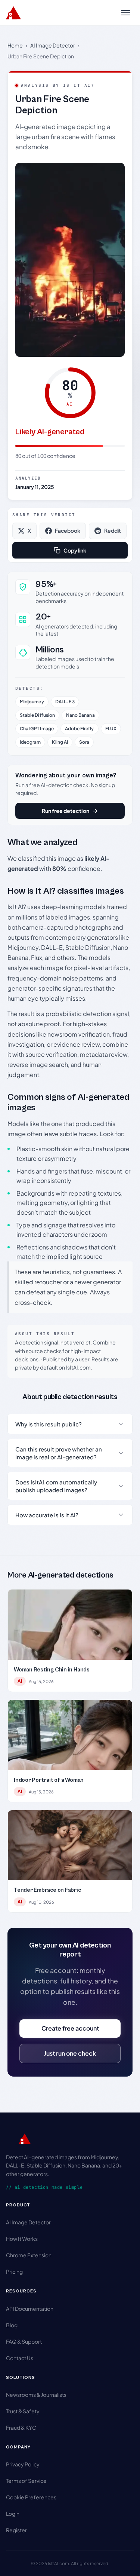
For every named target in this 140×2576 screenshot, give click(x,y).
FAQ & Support (24, 2341)
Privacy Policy (23, 2464)
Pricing (14, 2271)
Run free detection (66, 811)
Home (15, 45)
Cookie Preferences (31, 2497)
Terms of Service (26, 2481)
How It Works (22, 2239)
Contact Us (20, 2358)
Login (13, 2514)
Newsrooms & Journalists (36, 2395)
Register (16, 2530)
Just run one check (70, 2053)
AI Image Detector (53, 45)
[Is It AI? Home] (13, 13)
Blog (12, 2325)
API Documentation (30, 2309)
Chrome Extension (29, 2255)
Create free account (70, 2028)
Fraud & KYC (21, 2427)
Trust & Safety (23, 2411)
